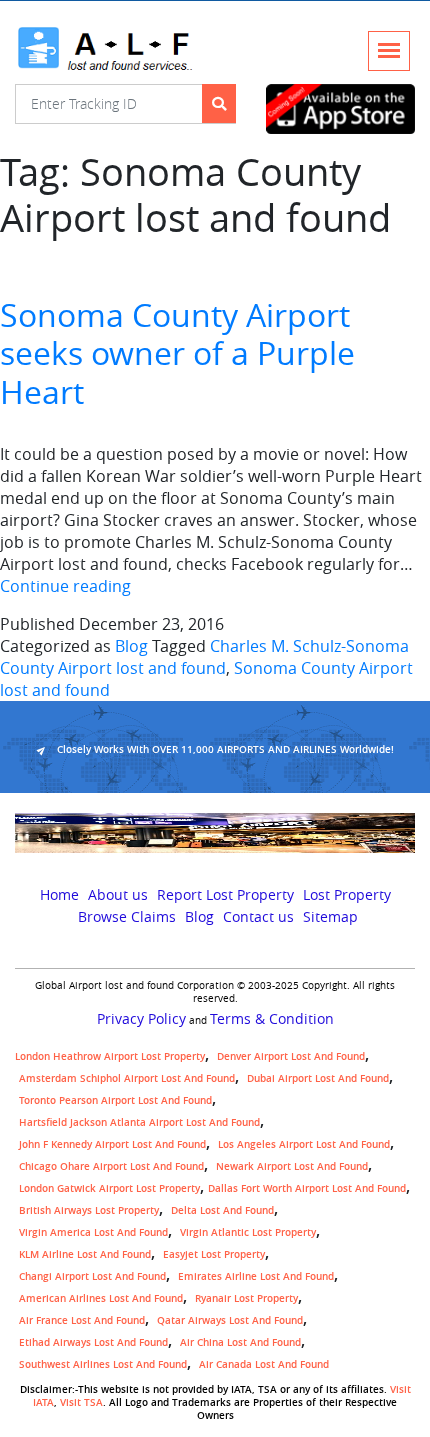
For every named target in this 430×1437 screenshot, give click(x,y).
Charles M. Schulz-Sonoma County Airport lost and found (204, 657)
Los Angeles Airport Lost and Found (304, 1144)
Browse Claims (127, 917)
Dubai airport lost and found (318, 1078)
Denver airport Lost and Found (291, 1056)
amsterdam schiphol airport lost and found (127, 1078)
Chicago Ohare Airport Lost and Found (111, 1166)
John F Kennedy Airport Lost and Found (112, 1144)
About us (118, 895)
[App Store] (340, 109)
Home (59, 895)
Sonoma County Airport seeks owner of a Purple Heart (177, 353)
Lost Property (347, 895)
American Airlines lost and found (101, 1298)
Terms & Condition (272, 1019)
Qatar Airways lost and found (230, 1320)
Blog (131, 646)
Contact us (258, 917)
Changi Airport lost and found (92, 1276)
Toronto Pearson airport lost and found (115, 1100)
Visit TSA (81, 1402)
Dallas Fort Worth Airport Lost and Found (307, 1188)
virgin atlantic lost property (248, 1232)
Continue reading (65, 586)
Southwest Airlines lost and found (103, 1364)
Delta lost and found (222, 1210)
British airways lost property (89, 1210)
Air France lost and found (82, 1320)
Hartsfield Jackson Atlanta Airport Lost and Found (139, 1122)
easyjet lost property (214, 1254)
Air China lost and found (240, 1342)
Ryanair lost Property (246, 1298)
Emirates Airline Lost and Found (256, 1276)
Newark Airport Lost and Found (292, 1166)
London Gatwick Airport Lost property (109, 1188)
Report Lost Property (225, 895)
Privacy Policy (141, 1019)
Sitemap (330, 917)
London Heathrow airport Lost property (110, 1056)
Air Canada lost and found (264, 1364)
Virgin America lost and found (93, 1232)
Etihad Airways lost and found (93, 1342)
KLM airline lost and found (85, 1254)
